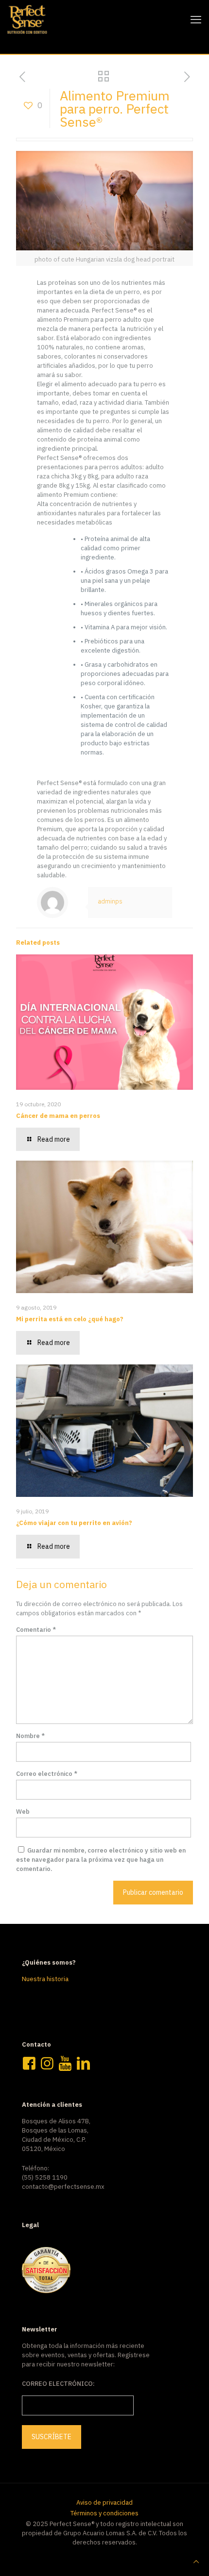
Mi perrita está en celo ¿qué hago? (70, 1319)
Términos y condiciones (104, 2513)
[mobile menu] (196, 19)
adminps (110, 901)
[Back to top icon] (196, 2562)
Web (23, 1812)
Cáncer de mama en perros (58, 1116)
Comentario (36, 1630)
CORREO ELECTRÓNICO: (58, 2384)
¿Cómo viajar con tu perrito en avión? (74, 1523)
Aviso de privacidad (104, 2502)
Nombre (30, 1736)
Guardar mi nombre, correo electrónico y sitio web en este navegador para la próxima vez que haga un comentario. (101, 1860)
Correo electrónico (47, 1774)
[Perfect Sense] (27, 19)
